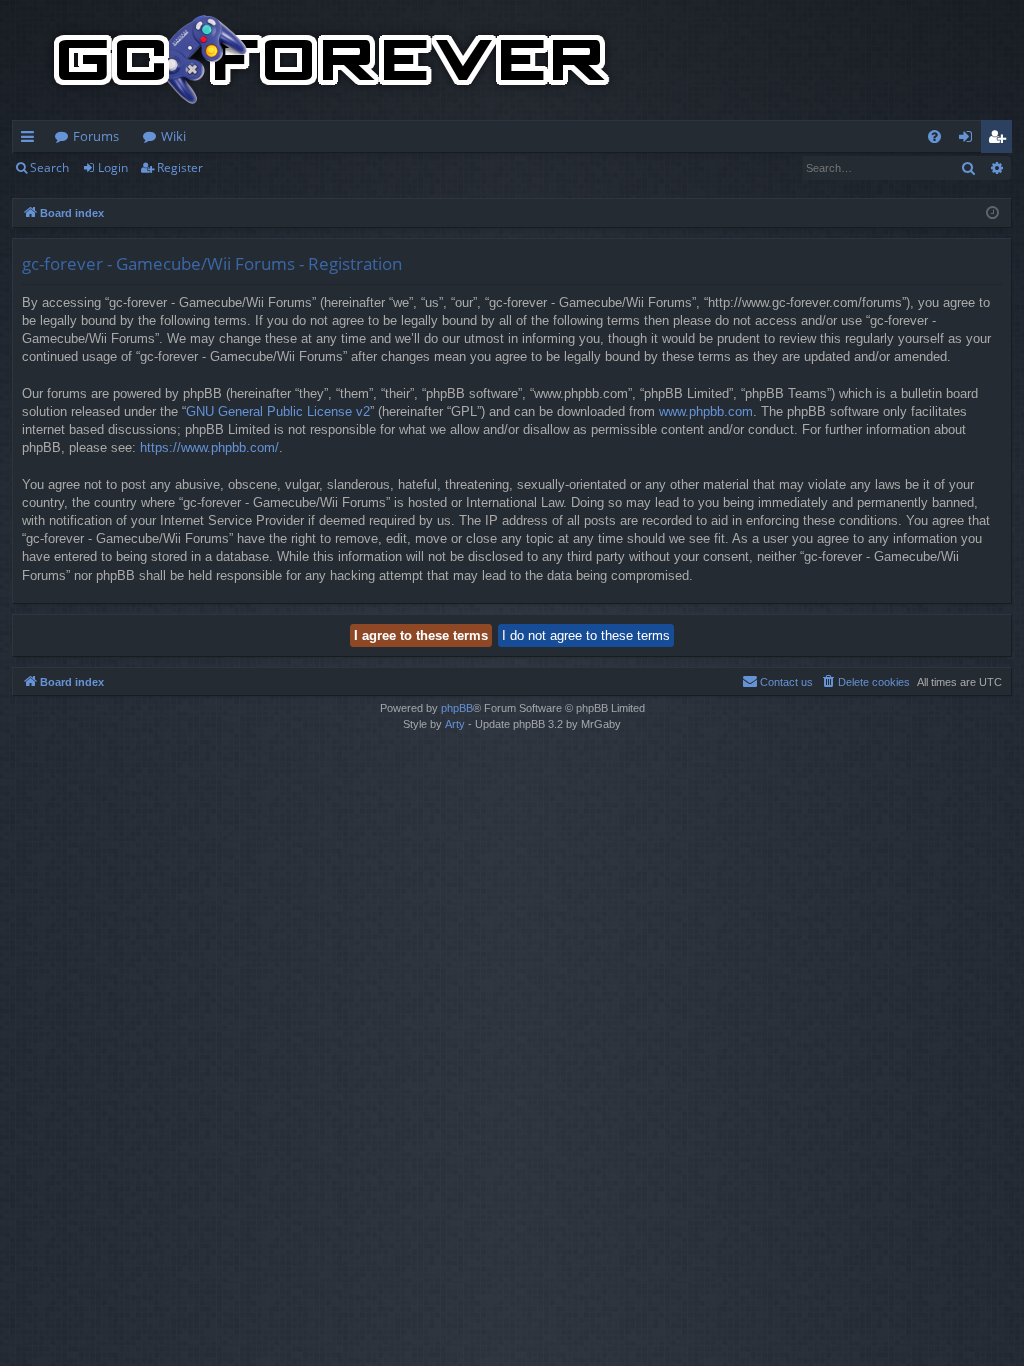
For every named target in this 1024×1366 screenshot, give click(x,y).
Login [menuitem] (969, 140)
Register (180, 167)
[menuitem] (934, 136)
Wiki (173, 136)
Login (113, 167)
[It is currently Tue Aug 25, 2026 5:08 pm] (992, 213)
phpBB (457, 708)
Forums (96, 136)
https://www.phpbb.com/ (209, 447)
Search (49, 167)
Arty (455, 724)
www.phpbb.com (706, 411)
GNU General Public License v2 (278, 411)
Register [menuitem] (1001, 140)
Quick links (31, 140)
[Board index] (332, 60)
